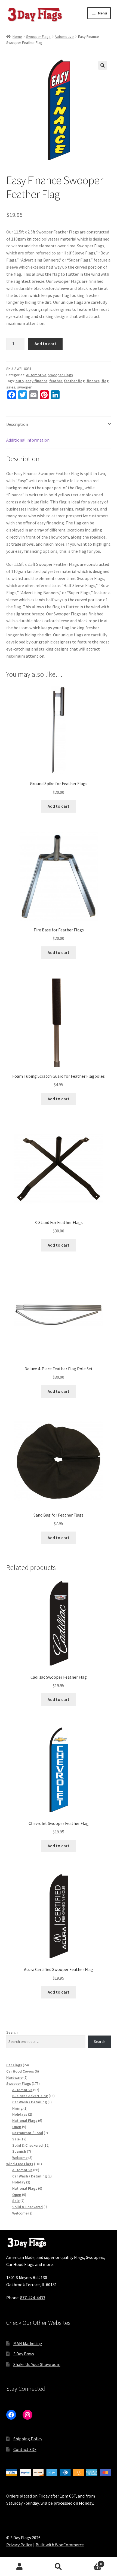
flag (105, 381)
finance (93, 381)
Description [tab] (17, 424)
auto (20, 381)
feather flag (74, 381)
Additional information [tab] (28, 440)
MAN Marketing (28, 2343)
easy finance (36, 381)
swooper (24, 387)
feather (56, 381)
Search (12, 2032)
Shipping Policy (28, 2439)
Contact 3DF (25, 2449)
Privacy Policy (19, 2545)
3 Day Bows (24, 2354)
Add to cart (45, 344)
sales (11, 387)
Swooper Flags (38, 37)
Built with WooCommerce (60, 2545)
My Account (19, 2567)
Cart (90, 2562)
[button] (103, 65)
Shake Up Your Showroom (37, 2364)
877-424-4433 (33, 2298)
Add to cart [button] (59, 806)
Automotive (64, 37)
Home (17, 37)
